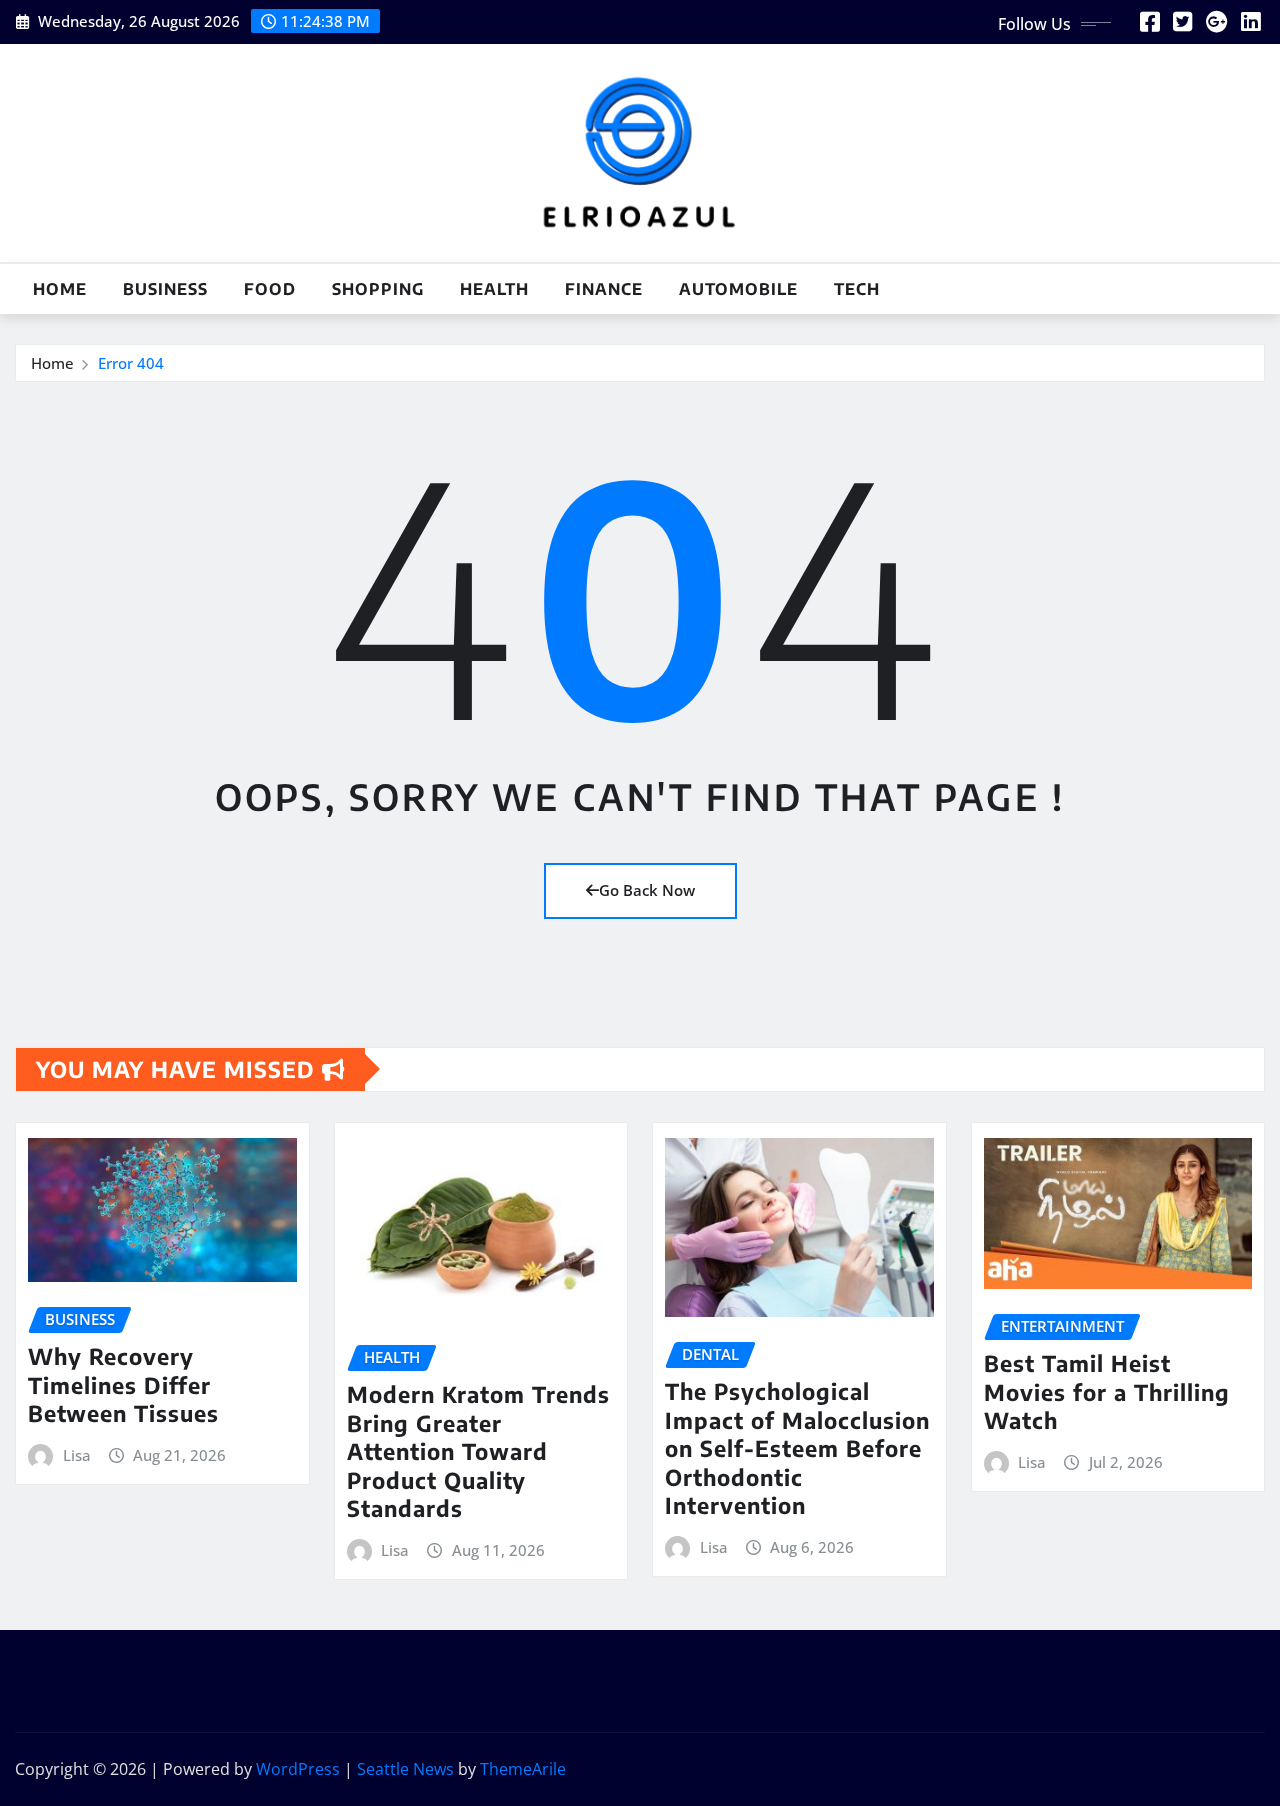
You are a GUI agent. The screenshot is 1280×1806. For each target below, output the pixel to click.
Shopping (378, 289)
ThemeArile (523, 1769)
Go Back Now (647, 890)
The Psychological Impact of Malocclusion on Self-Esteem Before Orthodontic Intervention (797, 1448)
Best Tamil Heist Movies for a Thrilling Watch (1107, 1391)
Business (165, 289)
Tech (857, 289)
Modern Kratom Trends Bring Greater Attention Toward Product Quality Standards (478, 1451)
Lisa (77, 1455)
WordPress (298, 1769)
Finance (604, 289)
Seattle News (405, 1769)
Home (60, 289)
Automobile (738, 289)
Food (270, 289)
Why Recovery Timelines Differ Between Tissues (123, 1384)
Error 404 (131, 363)
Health (494, 289)
